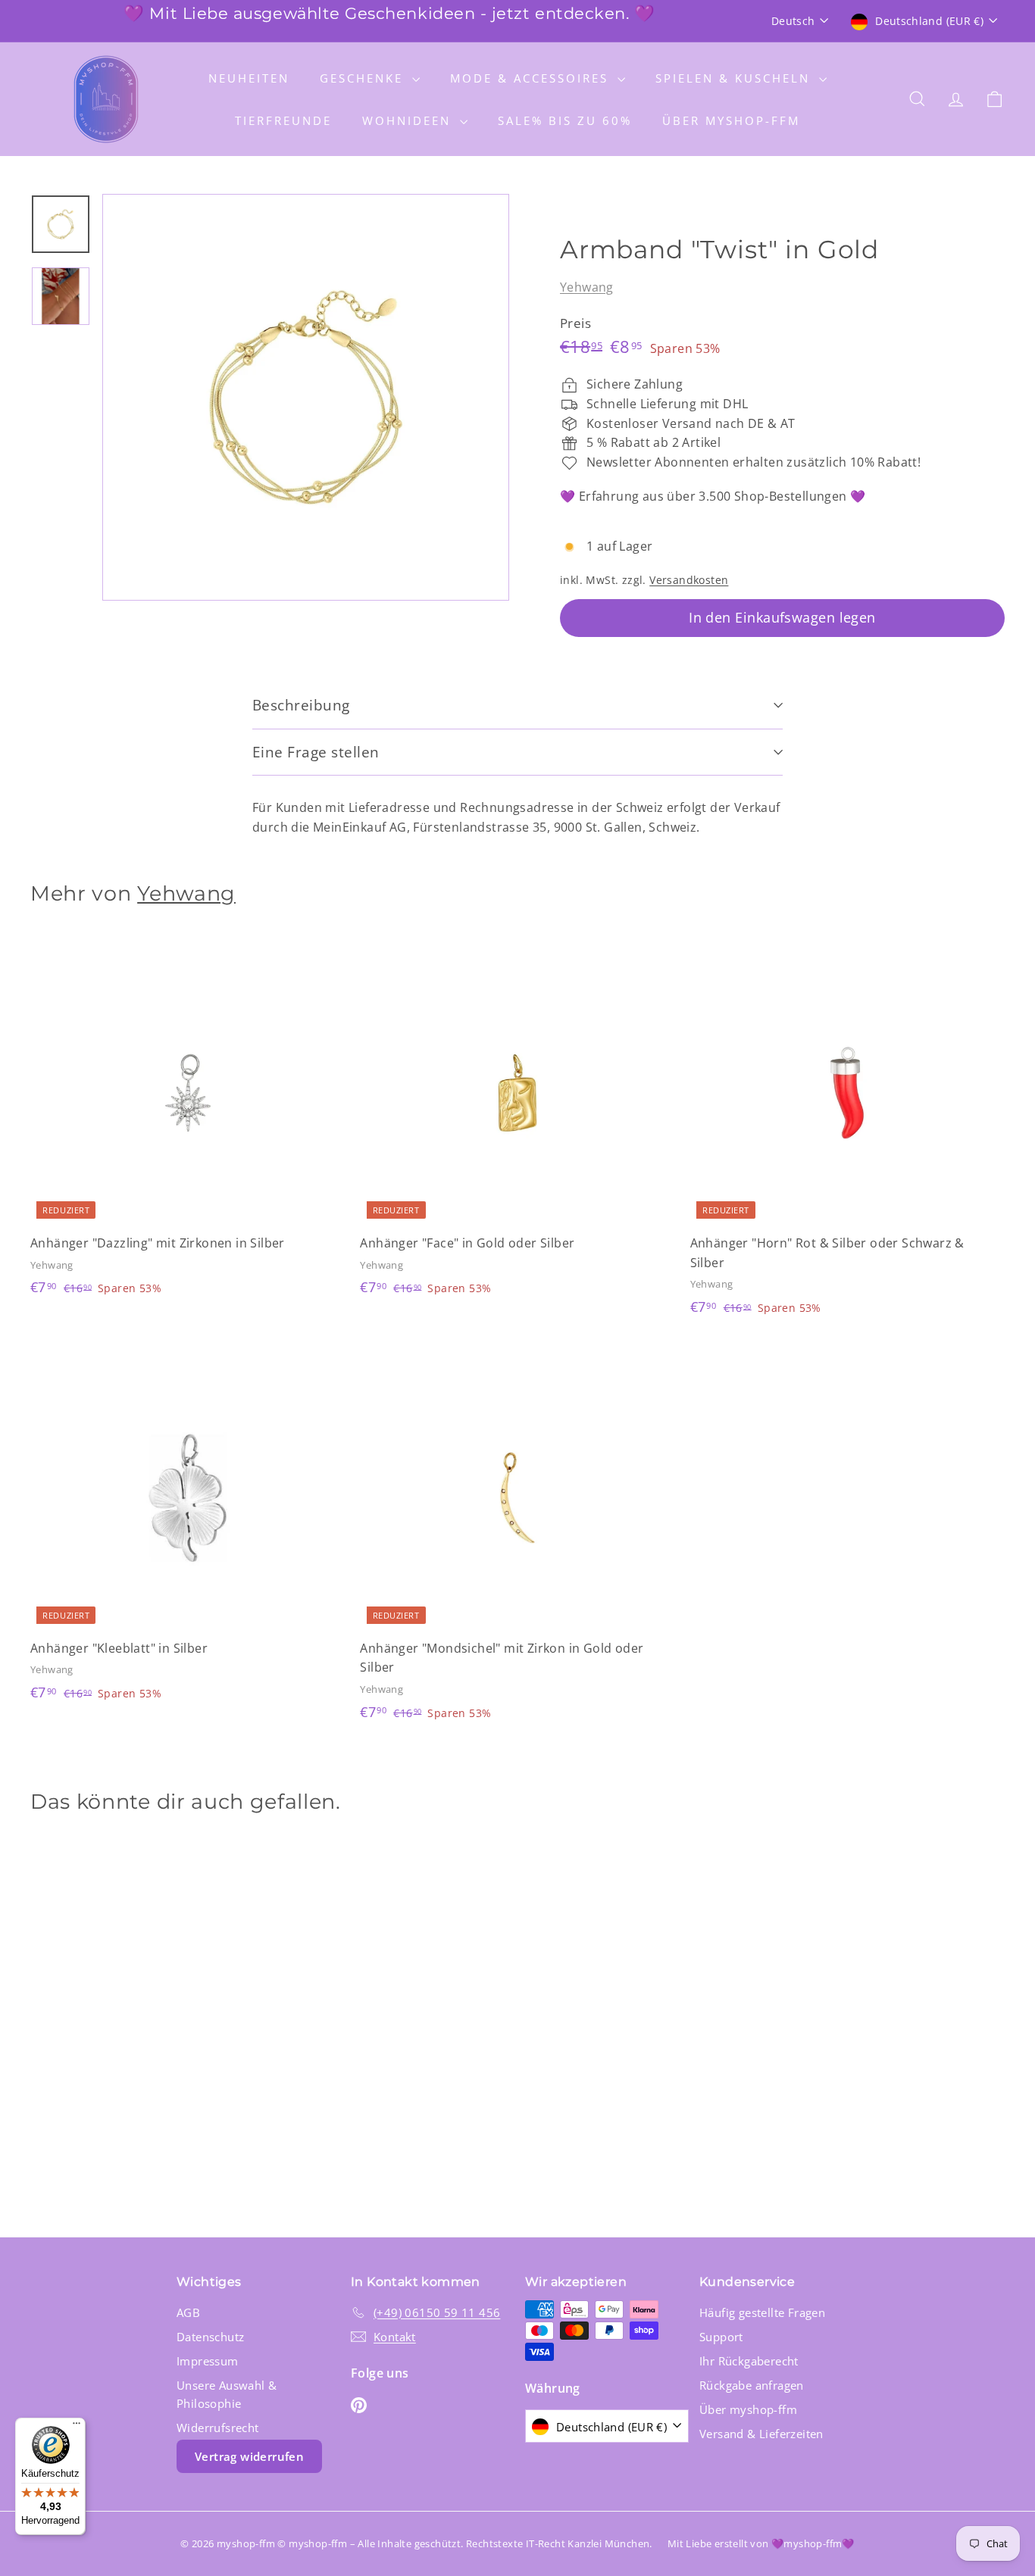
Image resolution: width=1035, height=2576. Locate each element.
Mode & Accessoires (532, 78)
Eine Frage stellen (316, 752)
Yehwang (587, 287)
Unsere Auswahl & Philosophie (227, 2394)
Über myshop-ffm (731, 120)
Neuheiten (249, 78)
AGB (188, 2312)
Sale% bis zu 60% (565, 120)
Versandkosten (689, 580)
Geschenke (364, 78)
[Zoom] (306, 397)
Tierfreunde (283, 120)
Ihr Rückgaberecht (749, 2361)
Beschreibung (301, 705)
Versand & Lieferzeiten (761, 2434)
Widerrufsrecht (218, 2428)
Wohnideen (409, 120)
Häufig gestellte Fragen (762, 2312)
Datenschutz (210, 2337)
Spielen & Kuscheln (735, 78)
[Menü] (77, 2427)
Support (721, 2337)
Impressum (208, 2361)
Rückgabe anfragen (752, 2385)
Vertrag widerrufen (249, 2456)
